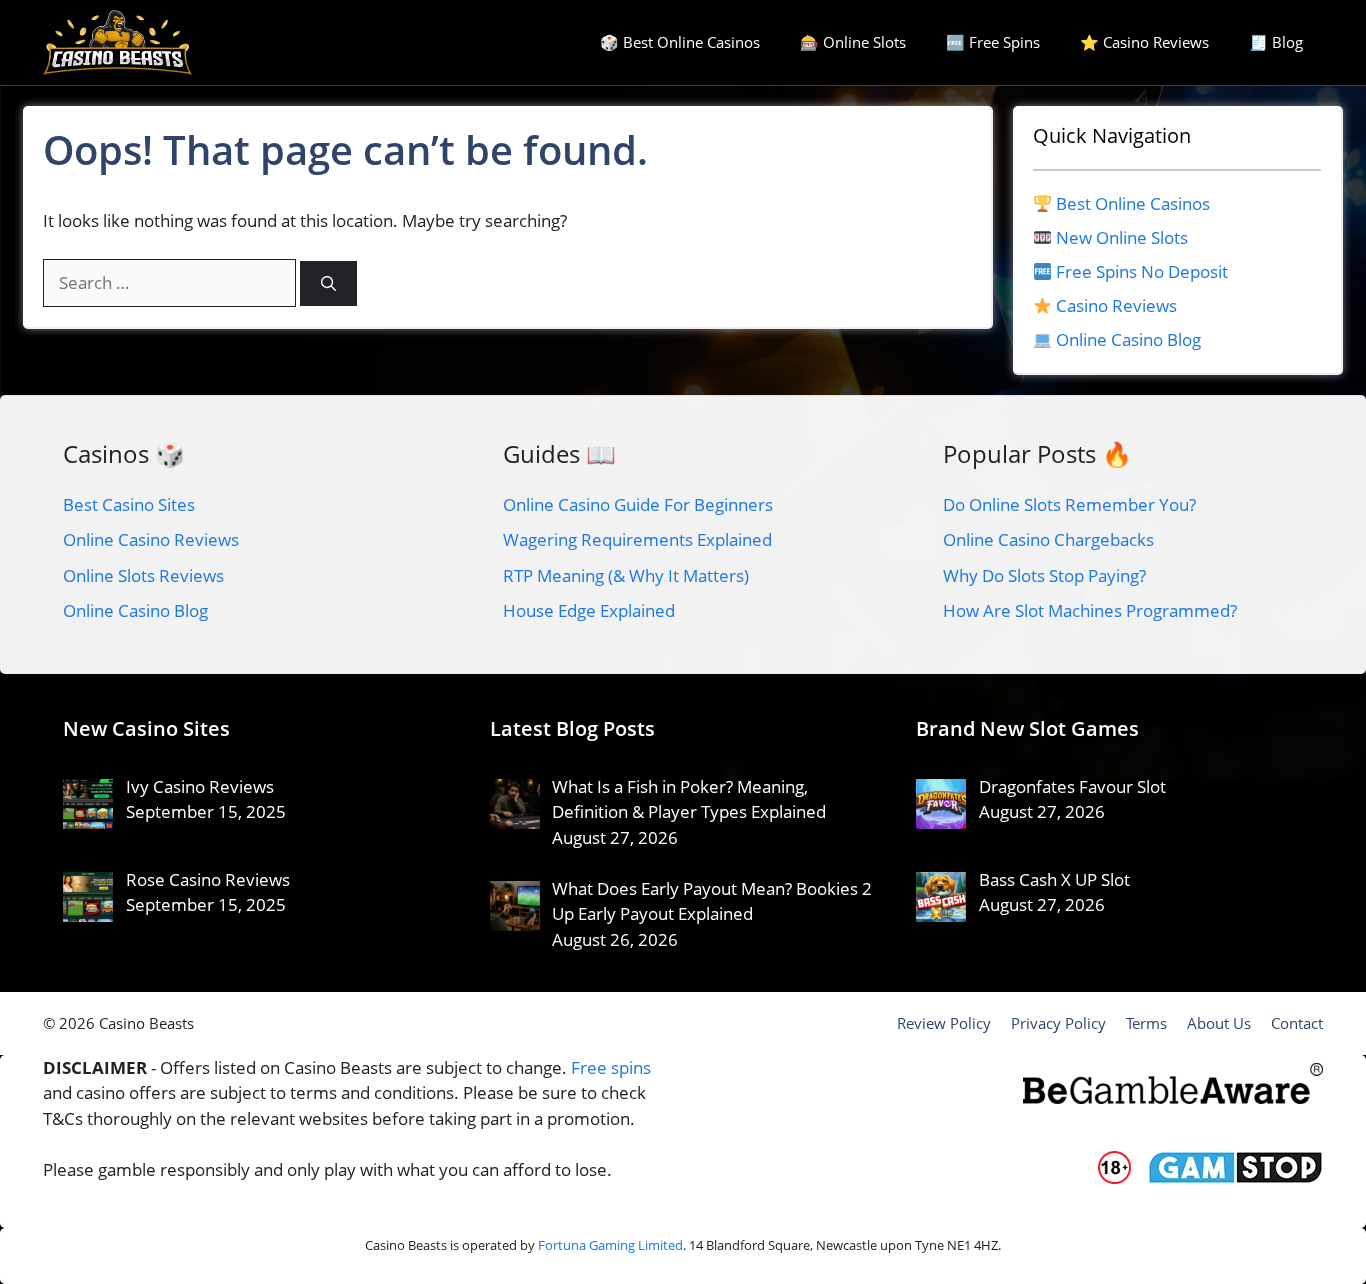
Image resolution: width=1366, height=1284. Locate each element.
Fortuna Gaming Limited (610, 1245)
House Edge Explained (589, 610)
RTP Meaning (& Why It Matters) (626, 575)
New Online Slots (1122, 237)
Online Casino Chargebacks (1048, 539)
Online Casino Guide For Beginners (638, 504)
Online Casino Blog (1128, 339)
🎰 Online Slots (853, 42)
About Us (1219, 1023)
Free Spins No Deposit (1142, 271)
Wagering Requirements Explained (637, 539)
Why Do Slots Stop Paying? (1044, 575)
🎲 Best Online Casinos (680, 42)
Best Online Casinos (1133, 203)
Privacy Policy (1058, 1023)
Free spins (611, 1067)
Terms (1146, 1023)
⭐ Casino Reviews (1144, 42)
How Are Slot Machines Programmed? (1090, 610)
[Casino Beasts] (117, 42)
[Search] (328, 283)
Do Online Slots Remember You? (1069, 504)
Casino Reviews (1116, 305)
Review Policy (944, 1023)
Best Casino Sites (129, 504)
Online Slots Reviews (143, 575)
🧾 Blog (1276, 42)
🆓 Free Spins (993, 42)
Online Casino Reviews (151, 539)
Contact (1297, 1023)
